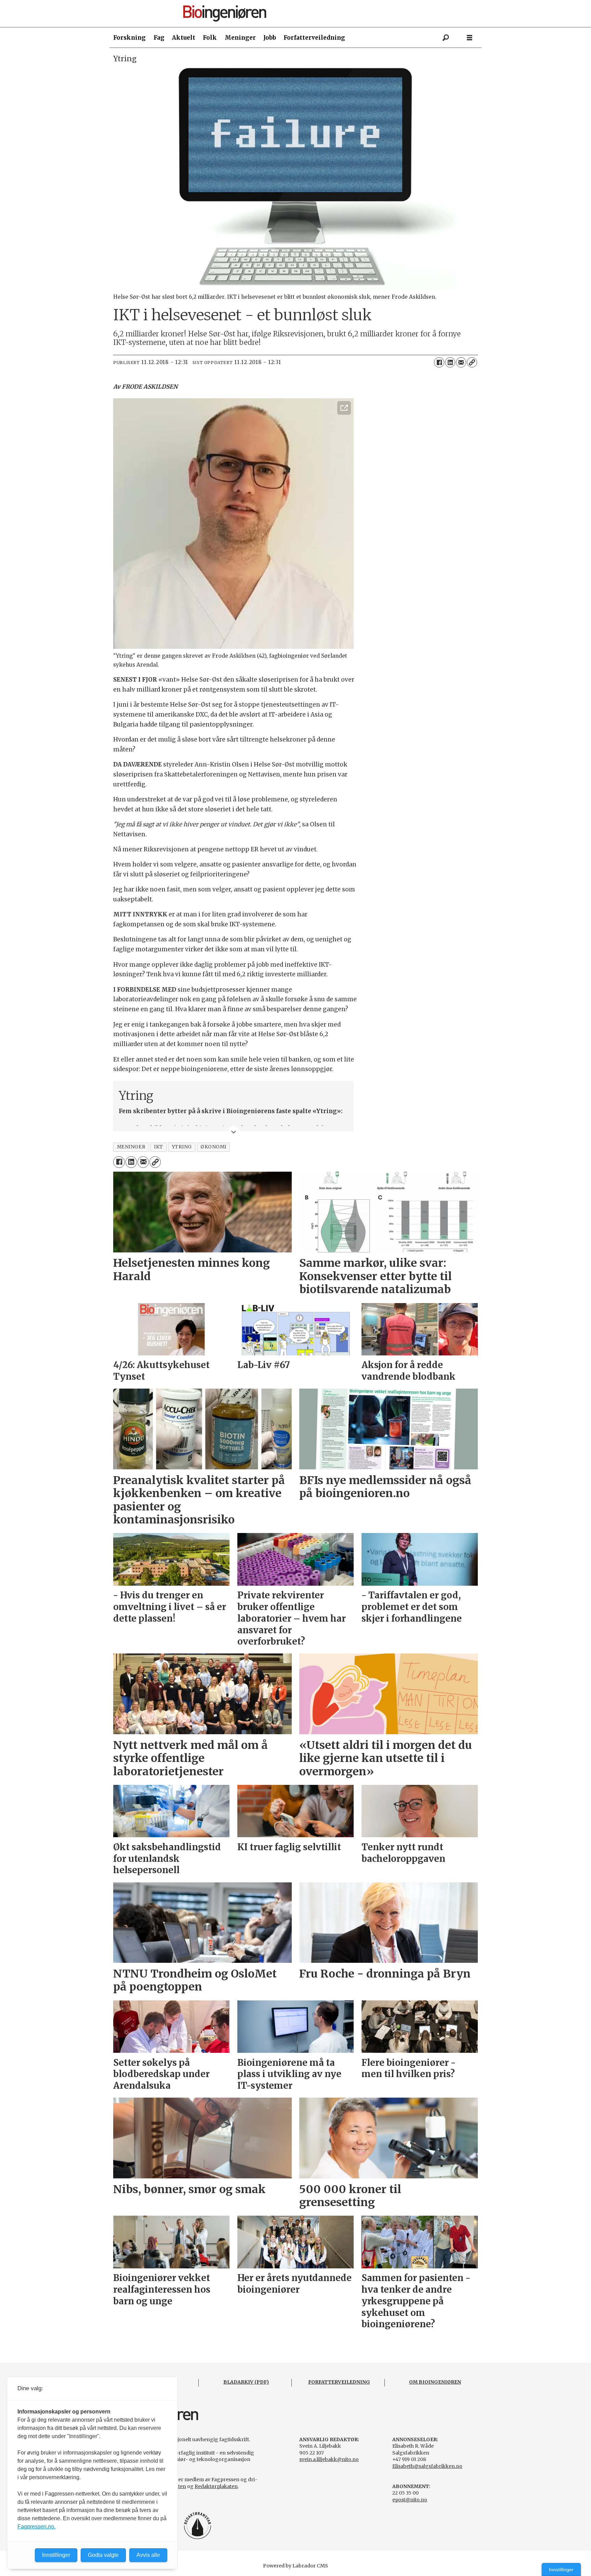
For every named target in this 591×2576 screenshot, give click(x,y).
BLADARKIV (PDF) (246, 2382)
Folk (210, 38)
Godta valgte (103, 2555)
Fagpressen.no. (36, 2527)
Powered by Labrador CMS (295, 2566)
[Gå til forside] (298, 14)
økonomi (213, 1147)
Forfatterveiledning (314, 38)
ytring (182, 1147)
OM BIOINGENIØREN (435, 2382)
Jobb (270, 38)
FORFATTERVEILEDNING (339, 2382)
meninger (131, 1147)
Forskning (129, 38)
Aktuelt (184, 38)
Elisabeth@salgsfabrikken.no (427, 2466)
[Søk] (446, 38)
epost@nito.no (410, 2500)
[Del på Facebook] (439, 362)
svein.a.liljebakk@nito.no (329, 2459)
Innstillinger (561, 2569)
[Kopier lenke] (472, 362)
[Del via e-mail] (461, 362)
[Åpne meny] (470, 38)
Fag (159, 38)
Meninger (240, 38)
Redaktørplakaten (216, 2486)
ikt (159, 1147)
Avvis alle (148, 2555)
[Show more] (234, 1131)
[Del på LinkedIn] (450, 362)
